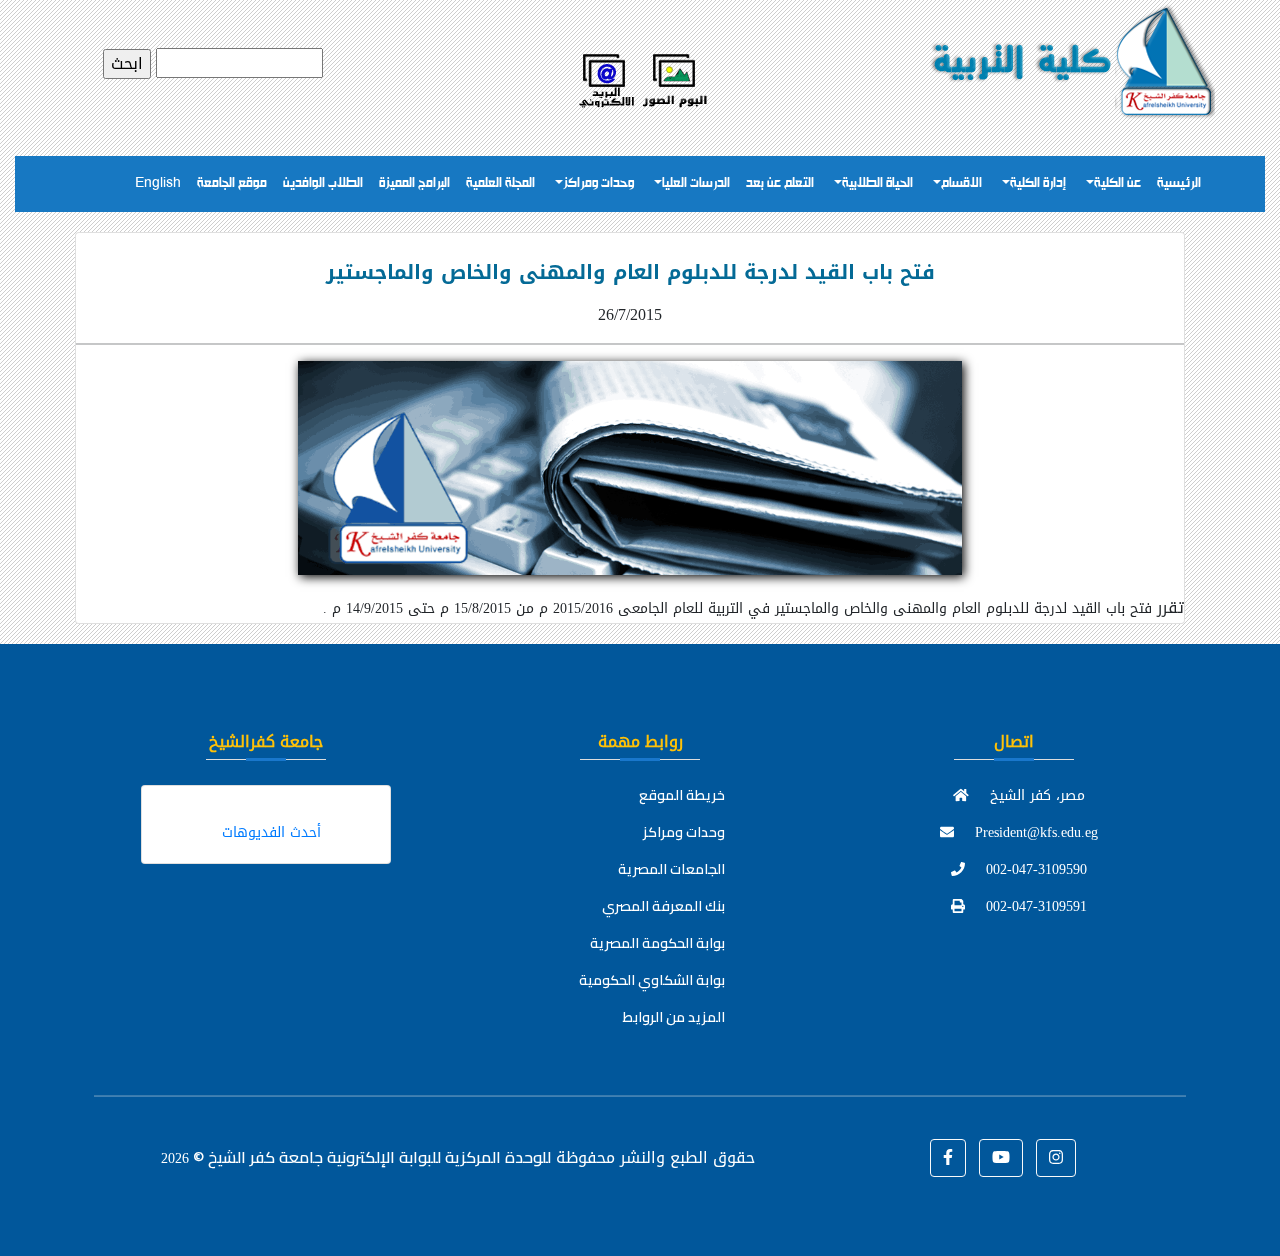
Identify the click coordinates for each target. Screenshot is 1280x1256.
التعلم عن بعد (780, 183)
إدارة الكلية (1038, 183)
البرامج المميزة (414, 183)
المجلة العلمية (500, 183)
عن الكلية (1117, 183)
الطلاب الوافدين (323, 183)
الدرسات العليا (696, 183)
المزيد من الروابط (674, 1017)
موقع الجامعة (232, 183)
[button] (948, 1158)
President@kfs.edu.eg (1034, 832)
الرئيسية (1179, 183)
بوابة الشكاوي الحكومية (652, 980)
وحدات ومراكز (598, 183)
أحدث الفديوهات (271, 832)
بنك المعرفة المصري (663, 906)
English (158, 183)
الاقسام (961, 183)
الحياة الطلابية (877, 183)
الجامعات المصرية (671, 869)
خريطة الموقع (682, 795)
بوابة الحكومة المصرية (657, 943)
